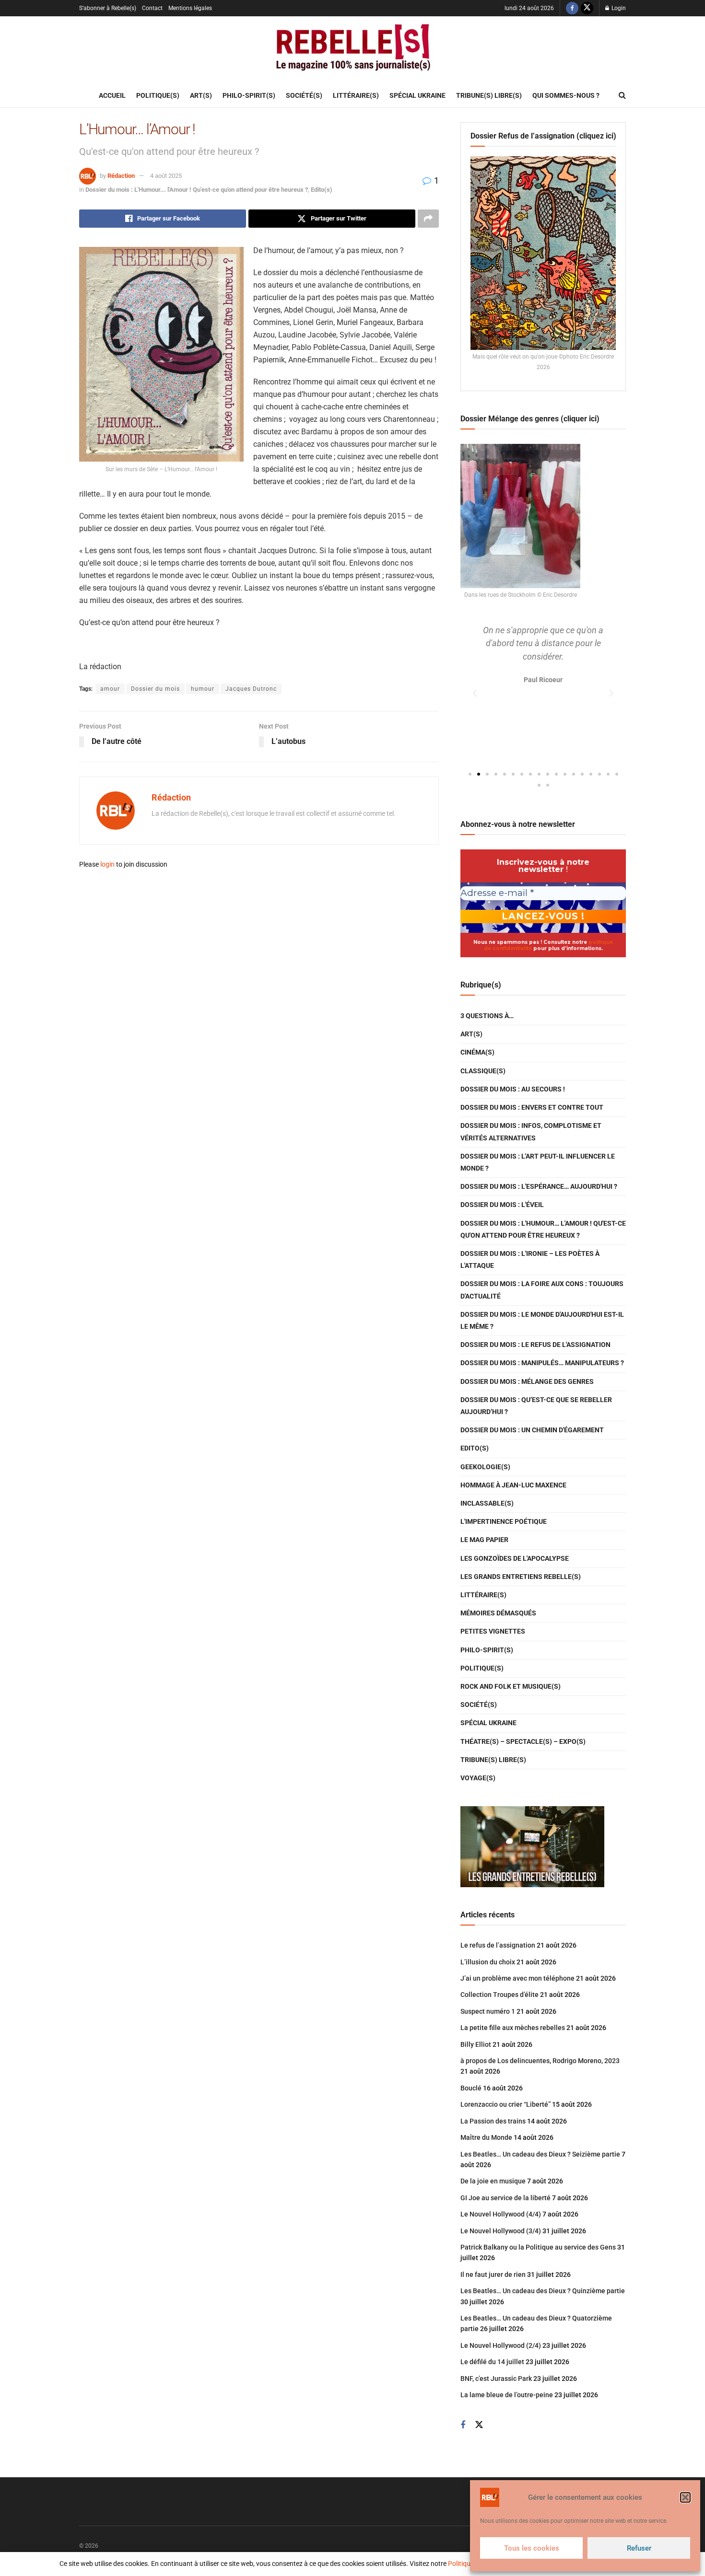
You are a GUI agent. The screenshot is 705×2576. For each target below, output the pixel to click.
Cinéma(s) (477, 1052)
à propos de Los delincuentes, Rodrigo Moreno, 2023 (540, 2061)
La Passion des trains (493, 2121)
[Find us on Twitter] (587, 8)
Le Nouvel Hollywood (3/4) (501, 2231)
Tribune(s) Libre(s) (489, 95)
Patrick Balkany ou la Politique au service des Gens (538, 2247)
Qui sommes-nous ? (566, 95)
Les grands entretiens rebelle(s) (521, 1577)
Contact (152, 8)
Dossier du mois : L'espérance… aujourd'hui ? (539, 1186)
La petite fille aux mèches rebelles (513, 2028)
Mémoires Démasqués (498, 1613)
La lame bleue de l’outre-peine (507, 2395)
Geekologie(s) (485, 1467)
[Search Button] (622, 95)
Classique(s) (483, 1071)
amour (110, 689)
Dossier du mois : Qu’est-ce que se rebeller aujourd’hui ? (536, 1406)
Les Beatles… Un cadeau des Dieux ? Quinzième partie (543, 2291)
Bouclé (471, 2088)
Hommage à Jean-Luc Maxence (513, 1485)
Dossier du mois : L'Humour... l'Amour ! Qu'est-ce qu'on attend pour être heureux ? (197, 190)
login (107, 864)
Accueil (112, 95)
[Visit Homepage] (352, 50)
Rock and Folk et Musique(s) (511, 1686)
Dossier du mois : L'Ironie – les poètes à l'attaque (530, 1259)
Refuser (639, 2548)
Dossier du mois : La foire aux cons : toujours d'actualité (542, 1290)
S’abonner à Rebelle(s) (108, 8)
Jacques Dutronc (251, 689)
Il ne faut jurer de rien (493, 2274)
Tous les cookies (532, 2548)
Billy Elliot (476, 2044)
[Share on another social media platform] (428, 219)
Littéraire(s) (356, 95)
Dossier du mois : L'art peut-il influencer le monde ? (538, 1162)
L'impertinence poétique (504, 1521)
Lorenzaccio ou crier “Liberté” (505, 2104)
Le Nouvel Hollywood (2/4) (501, 2345)
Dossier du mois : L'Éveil (502, 1205)
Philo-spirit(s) (249, 95)
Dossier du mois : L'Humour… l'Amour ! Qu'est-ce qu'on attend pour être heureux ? (543, 1229)
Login (618, 8)
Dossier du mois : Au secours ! (513, 1089)
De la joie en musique (493, 2181)
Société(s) (304, 95)
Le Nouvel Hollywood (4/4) (501, 2214)
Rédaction (121, 176)
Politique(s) (158, 95)
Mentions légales (190, 8)
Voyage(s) (478, 1778)
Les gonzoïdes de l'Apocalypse (515, 1558)
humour (203, 689)
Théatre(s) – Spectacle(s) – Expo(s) (523, 1741)
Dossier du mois (155, 689)
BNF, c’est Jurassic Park (496, 2379)
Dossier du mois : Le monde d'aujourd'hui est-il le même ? (542, 1320)
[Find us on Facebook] (572, 8)
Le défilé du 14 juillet (492, 2362)
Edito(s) (322, 190)
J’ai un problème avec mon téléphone (517, 1978)
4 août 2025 (166, 176)
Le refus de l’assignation (498, 1945)
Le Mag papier (484, 1540)
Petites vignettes (493, 1631)
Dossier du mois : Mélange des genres (527, 1381)
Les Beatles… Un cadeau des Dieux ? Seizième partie (540, 2154)
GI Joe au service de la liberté (505, 2198)
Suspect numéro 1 (488, 2011)
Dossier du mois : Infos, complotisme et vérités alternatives (531, 1131)
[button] (685, 2497)
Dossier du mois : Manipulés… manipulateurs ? (542, 1363)
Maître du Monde (486, 2137)
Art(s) (201, 95)
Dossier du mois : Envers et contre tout (532, 1107)
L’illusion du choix (488, 1962)
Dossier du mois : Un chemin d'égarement (532, 1430)
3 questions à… (487, 1016)
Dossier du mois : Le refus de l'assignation (535, 1345)
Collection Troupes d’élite (499, 1995)
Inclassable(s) (487, 1503)
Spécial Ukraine (417, 95)
